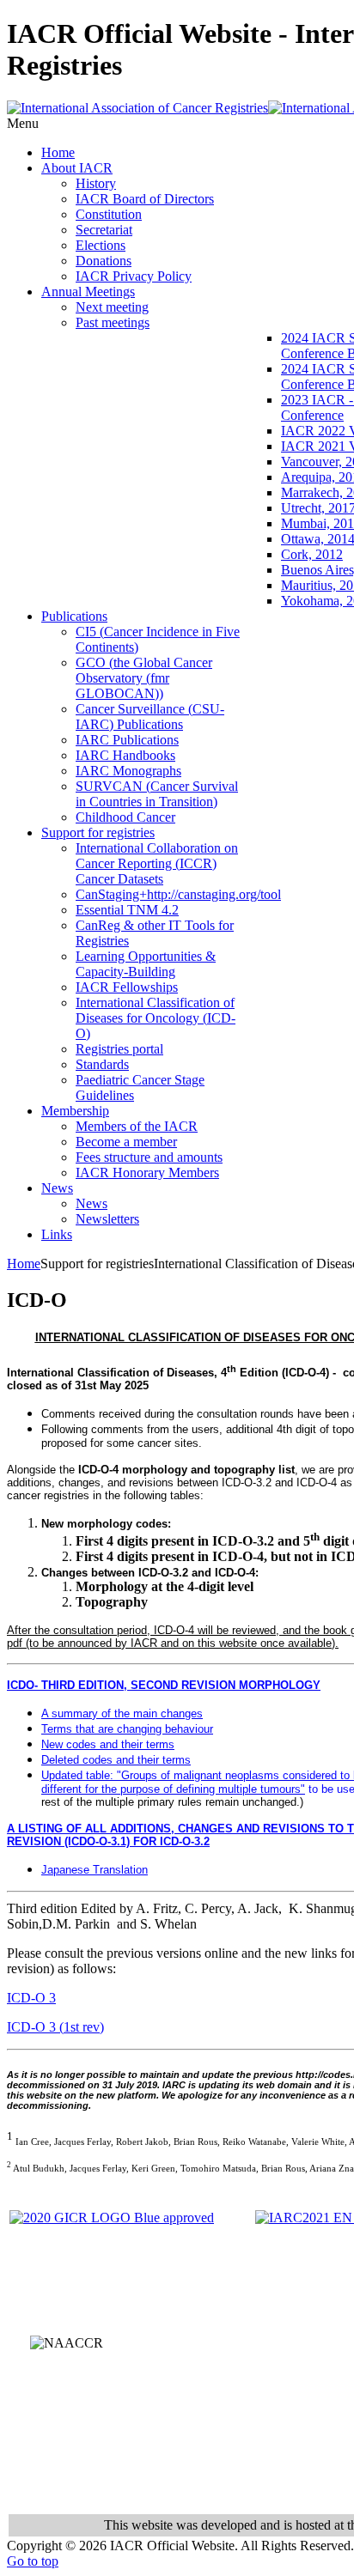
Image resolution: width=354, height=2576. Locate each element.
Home (24, 1264)
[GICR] (112, 2218)
